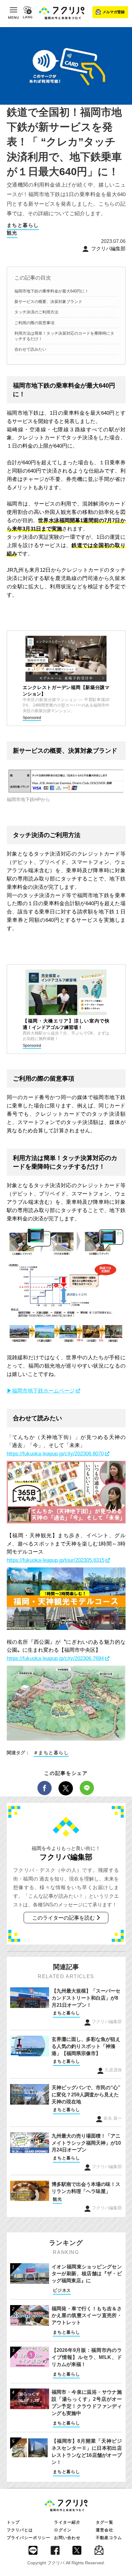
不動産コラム (109, 2538)
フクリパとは (20, 2530)
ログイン (63, 2530)
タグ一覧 (105, 2522)
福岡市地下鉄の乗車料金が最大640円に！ (52, 291)
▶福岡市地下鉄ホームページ (41, 1391)
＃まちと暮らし (51, 1753)
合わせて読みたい (30, 349)
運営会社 (105, 2530)
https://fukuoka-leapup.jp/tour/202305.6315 (56, 1560)
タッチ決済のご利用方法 (36, 312)
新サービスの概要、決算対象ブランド (48, 302)
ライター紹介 (67, 2522)
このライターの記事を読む (64, 1918)
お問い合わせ (67, 2538)
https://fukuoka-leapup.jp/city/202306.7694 (55, 1658)
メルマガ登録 (114, 12)
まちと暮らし (23, 225)
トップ (13, 2522)
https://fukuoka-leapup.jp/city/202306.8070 (55, 1454)
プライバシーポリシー (29, 2538)
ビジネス (62, 2290)
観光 (12, 233)
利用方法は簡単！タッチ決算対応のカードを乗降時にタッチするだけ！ (64, 336)
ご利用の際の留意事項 (34, 323)
